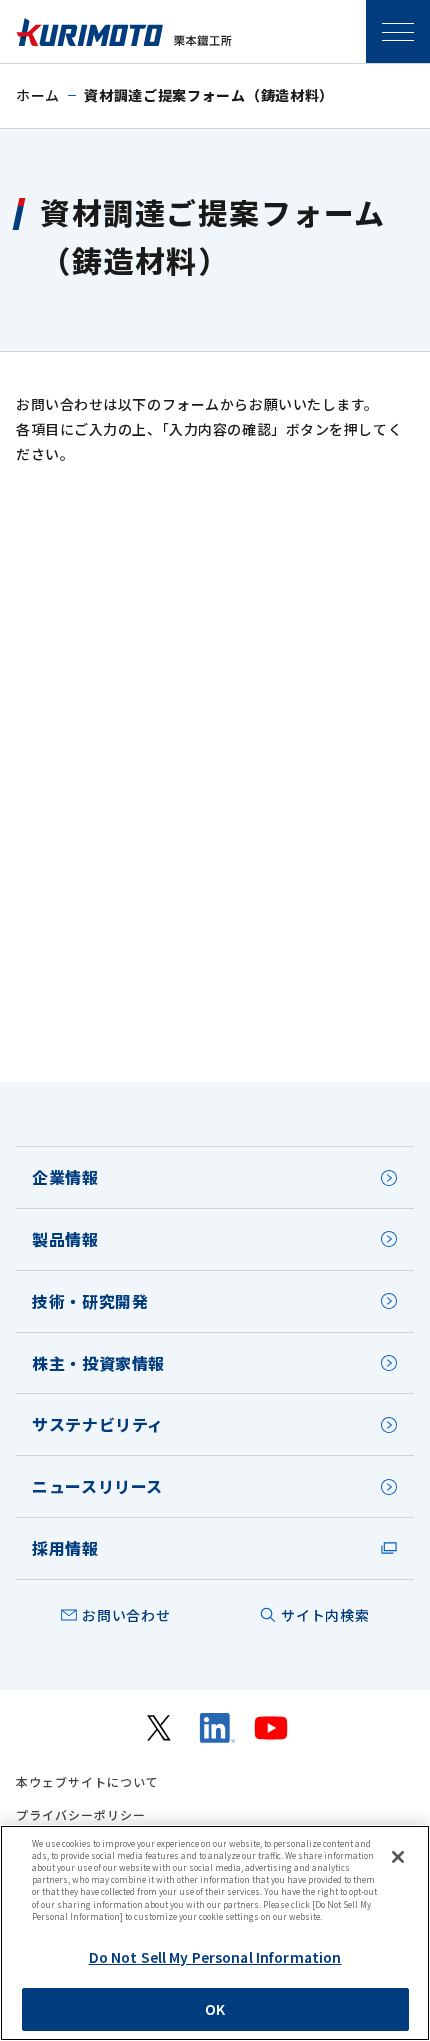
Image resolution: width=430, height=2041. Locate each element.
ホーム (38, 95)
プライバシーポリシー (81, 1815)
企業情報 (65, 1177)
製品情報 (65, 1239)
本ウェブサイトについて (87, 1782)
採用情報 (65, 1548)
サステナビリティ (98, 1424)
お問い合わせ (126, 1615)
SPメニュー (398, 32)
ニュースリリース (97, 1486)
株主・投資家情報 (98, 1363)
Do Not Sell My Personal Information (215, 1957)
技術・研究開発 (90, 1301)
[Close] (398, 1857)
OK (215, 2009)
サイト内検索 (325, 1615)
